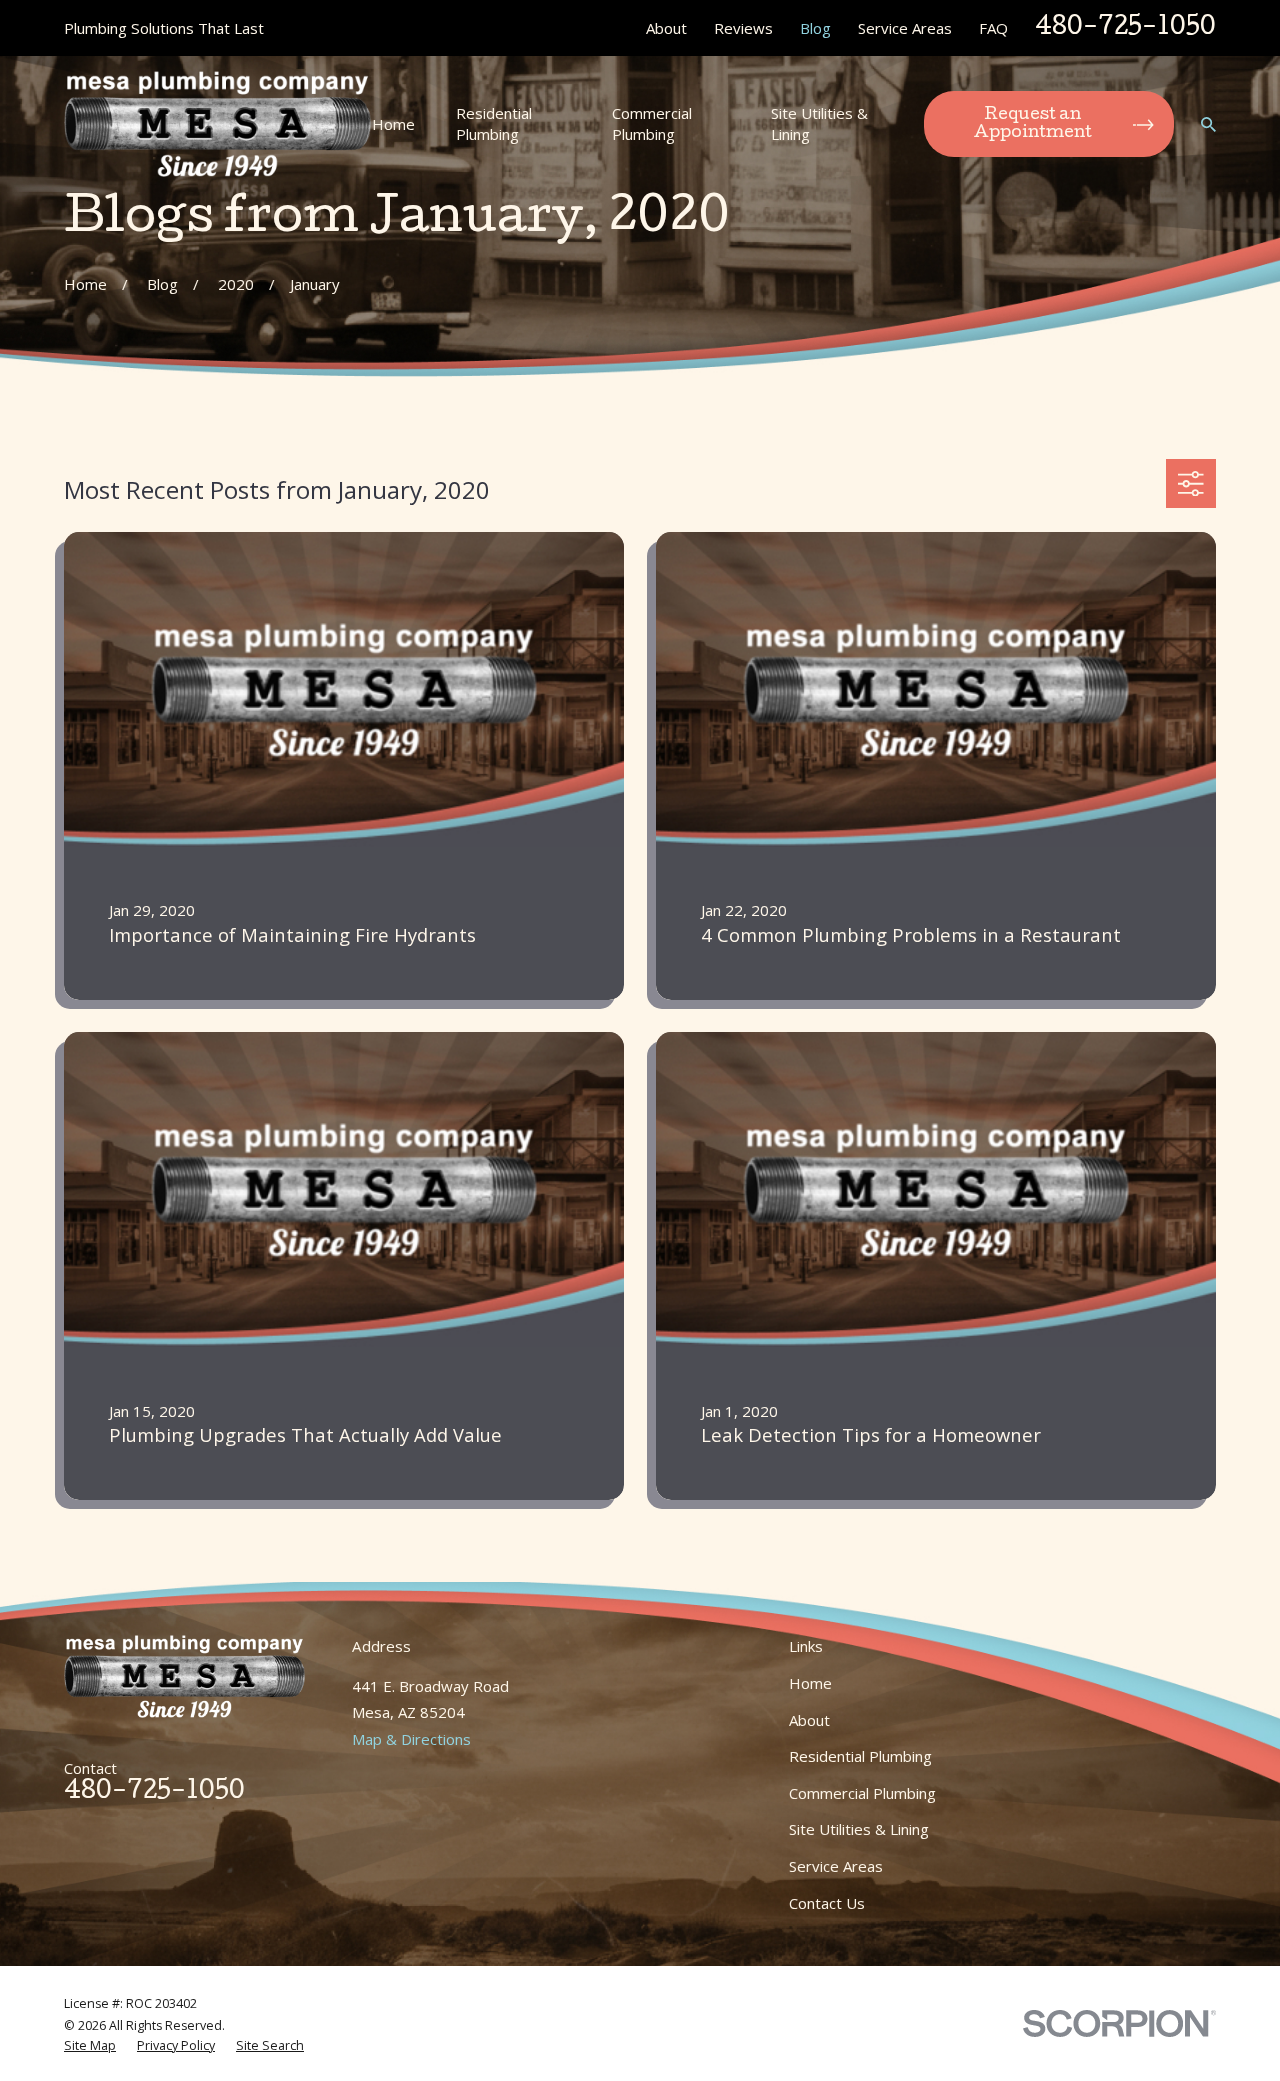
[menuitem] (90, 2046)
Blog (815, 28)
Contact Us (827, 1903)
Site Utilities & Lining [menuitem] (819, 123)
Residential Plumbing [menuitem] (494, 123)
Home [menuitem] (393, 124)
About (666, 28)
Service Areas (905, 28)
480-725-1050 (1125, 29)
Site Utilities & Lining (859, 1829)
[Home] (217, 124)
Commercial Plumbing (862, 1793)
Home (810, 1683)
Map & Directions (411, 1739)
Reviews (743, 28)
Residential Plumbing (860, 1756)
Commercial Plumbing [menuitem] (652, 123)
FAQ (993, 28)
